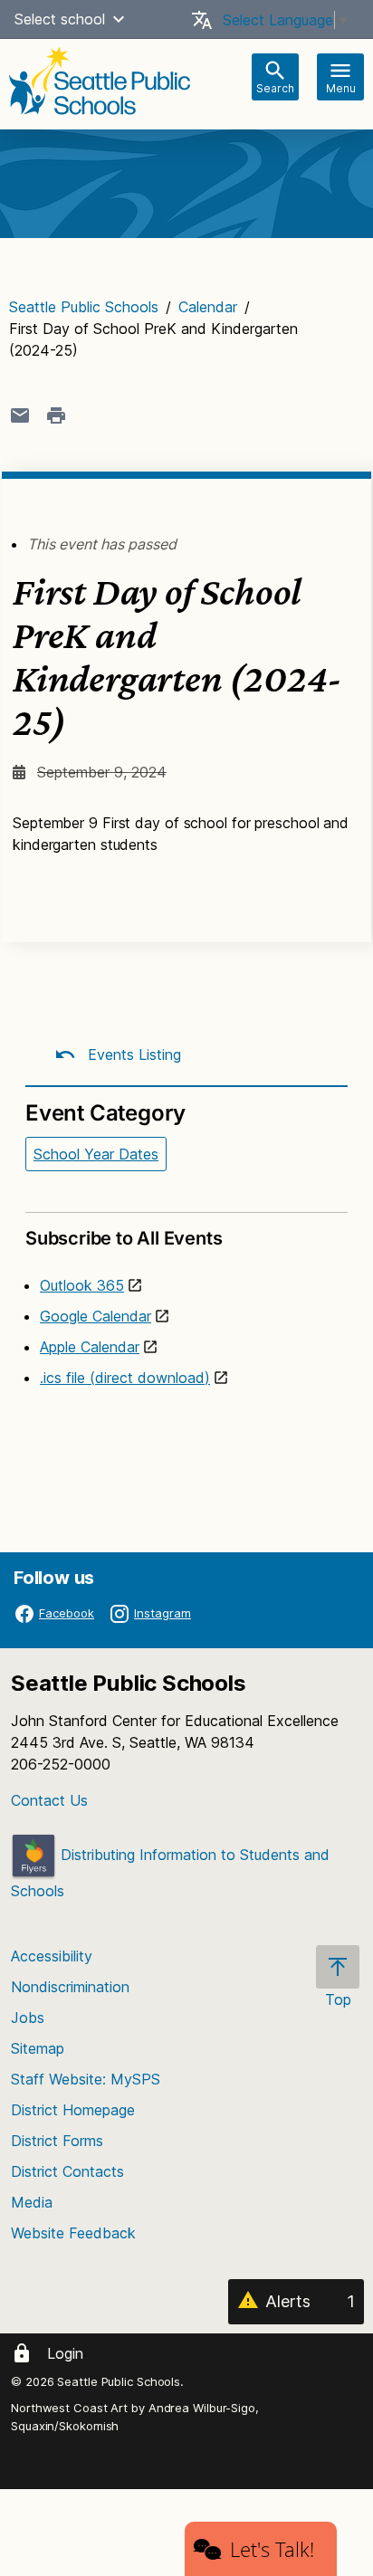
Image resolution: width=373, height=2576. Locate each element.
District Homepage (73, 2110)
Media (32, 2202)
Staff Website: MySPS (86, 2079)
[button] (119, 19)
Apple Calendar (90, 1347)
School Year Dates (96, 1154)
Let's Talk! (272, 2549)
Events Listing (132, 1054)
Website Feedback (73, 2233)
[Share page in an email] (20, 415)
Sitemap (38, 2048)
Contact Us (49, 1800)
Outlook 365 (82, 1285)
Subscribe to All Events (124, 1238)
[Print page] (56, 415)
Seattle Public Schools (84, 307)
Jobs (28, 2018)
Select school (60, 19)
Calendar (208, 307)
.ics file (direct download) (125, 1378)
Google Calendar (96, 1316)
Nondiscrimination (70, 1987)
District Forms (57, 2141)
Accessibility (52, 1956)
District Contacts (67, 2171)
